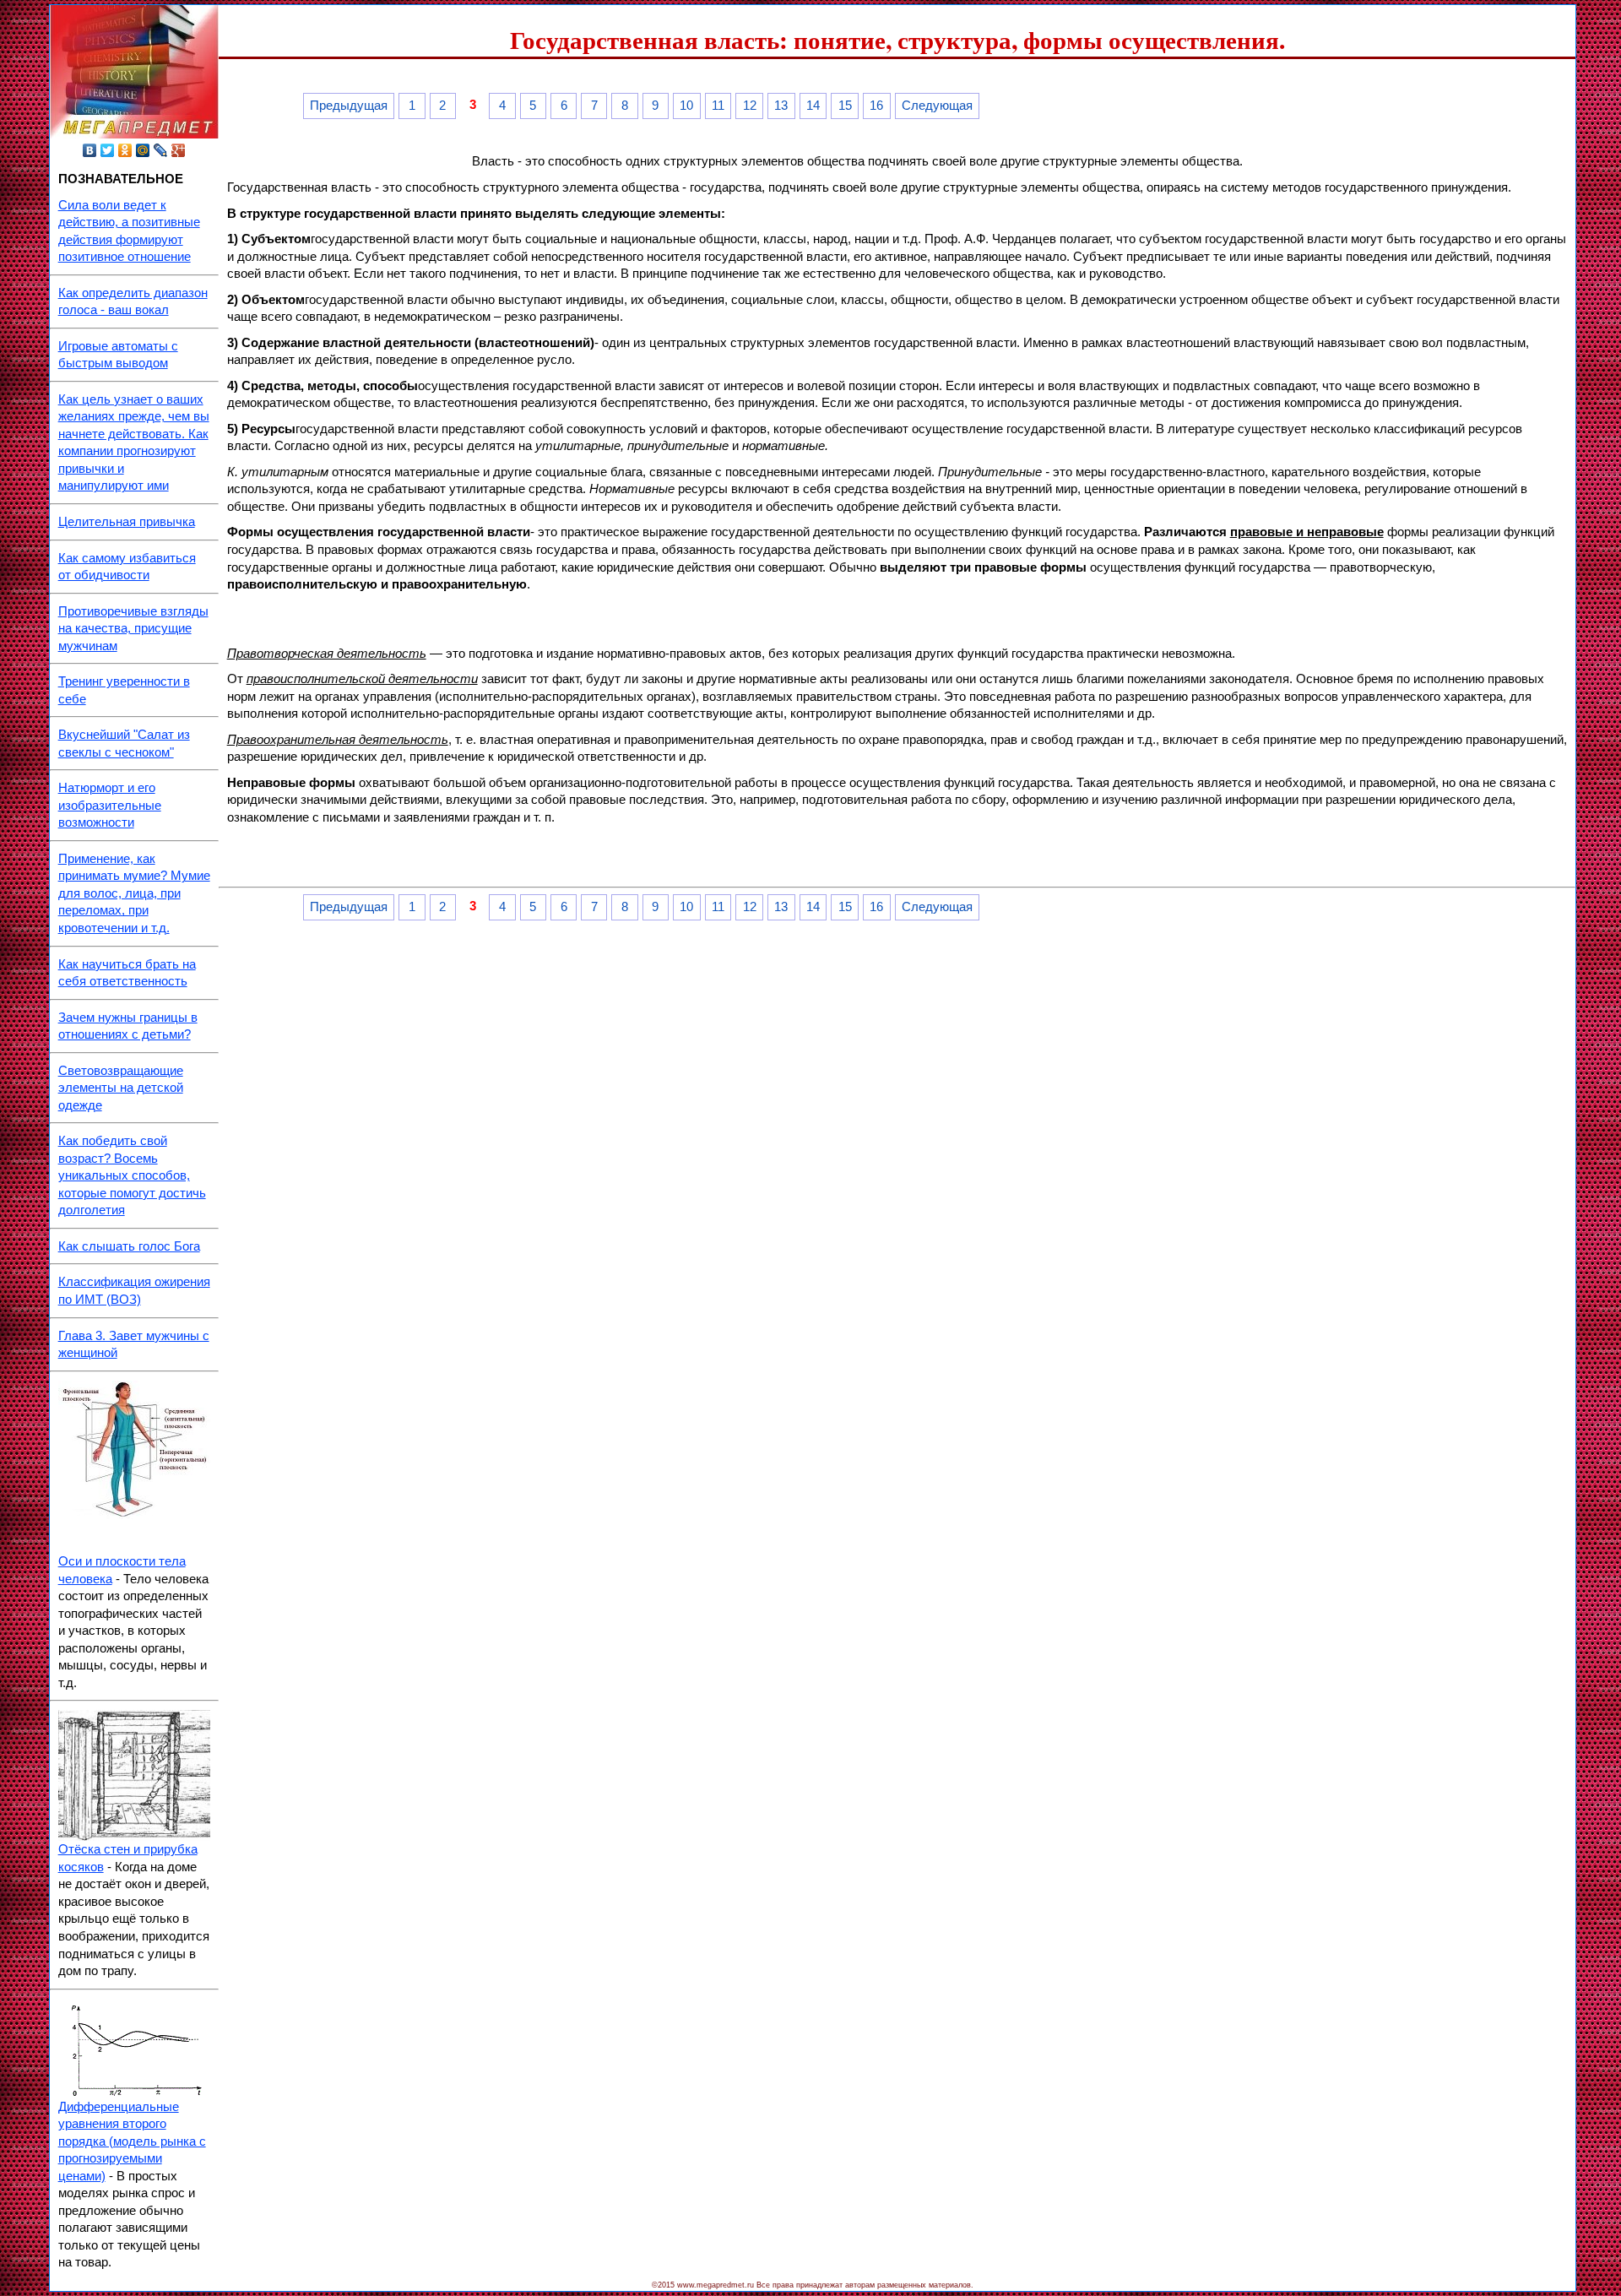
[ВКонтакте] (90, 150)
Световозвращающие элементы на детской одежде (121, 1088)
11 (718, 106)
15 (845, 106)
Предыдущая (349, 106)
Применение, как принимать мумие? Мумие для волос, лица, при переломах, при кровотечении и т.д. (134, 893)
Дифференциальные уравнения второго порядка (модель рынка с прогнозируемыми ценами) (132, 2141)
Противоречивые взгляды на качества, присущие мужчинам (133, 629)
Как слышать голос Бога (129, 1246)
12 (750, 106)
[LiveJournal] (161, 150)
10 (686, 106)
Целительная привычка (127, 522)
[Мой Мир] (143, 150)
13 (781, 106)
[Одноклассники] (125, 150)
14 (813, 106)
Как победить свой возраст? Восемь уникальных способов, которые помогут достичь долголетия (132, 1175)
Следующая (937, 106)
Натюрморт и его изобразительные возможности (110, 805)
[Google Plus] (179, 150)
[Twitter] (108, 150)
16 (876, 106)
